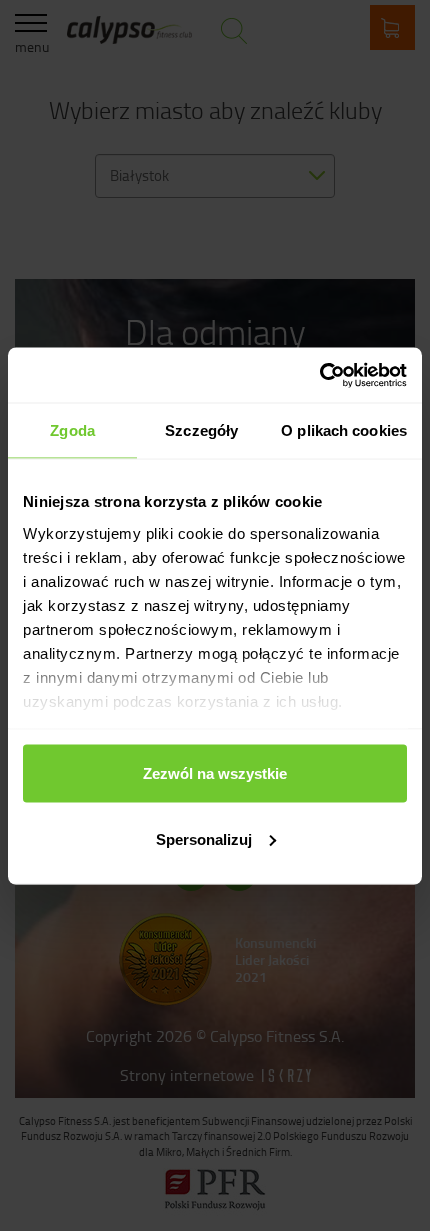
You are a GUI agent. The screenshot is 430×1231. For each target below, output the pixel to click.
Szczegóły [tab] (201, 430)
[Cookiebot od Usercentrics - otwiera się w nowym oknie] (319, 375)
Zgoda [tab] (72, 430)
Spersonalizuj (204, 838)
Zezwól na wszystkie (215, 773)
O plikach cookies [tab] (344, 430)
